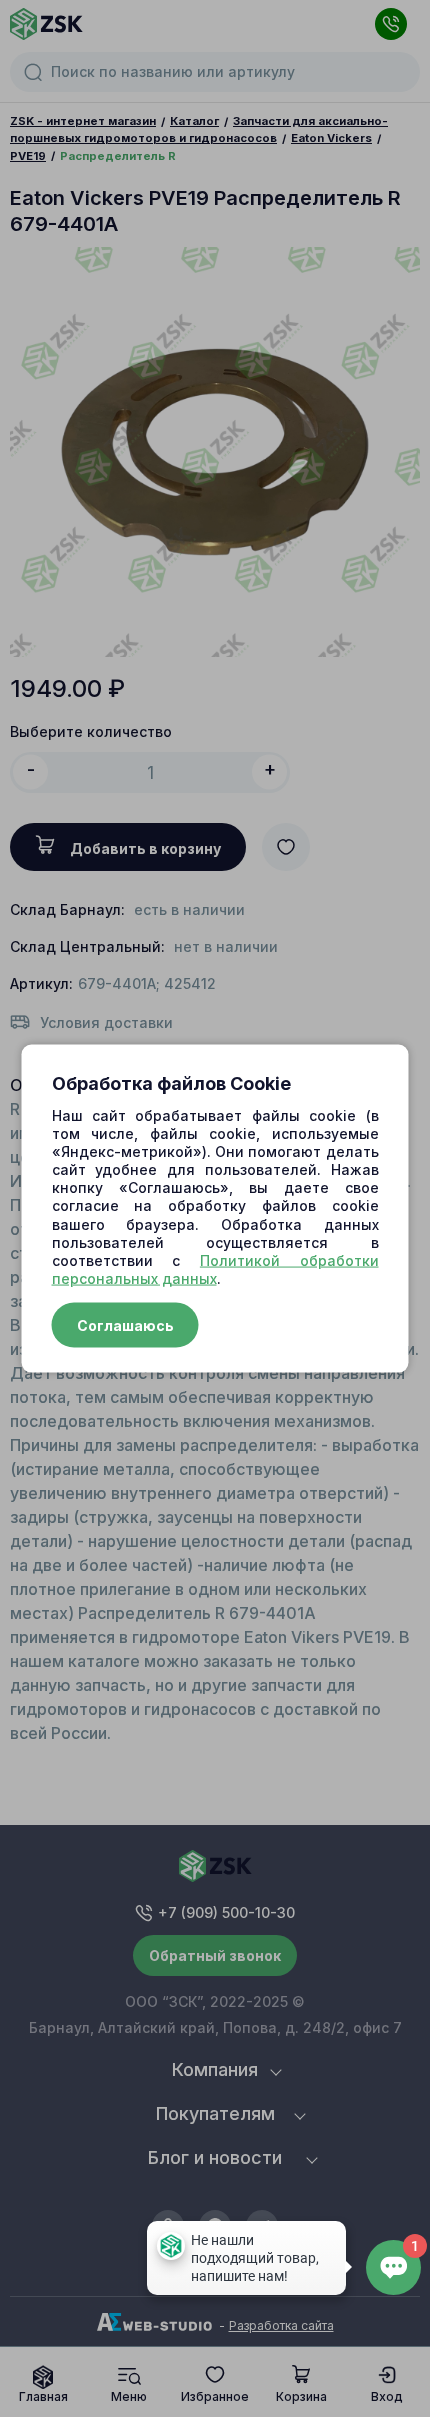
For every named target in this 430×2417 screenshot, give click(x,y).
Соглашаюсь (125, 1325)
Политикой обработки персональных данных (215, 1269)
